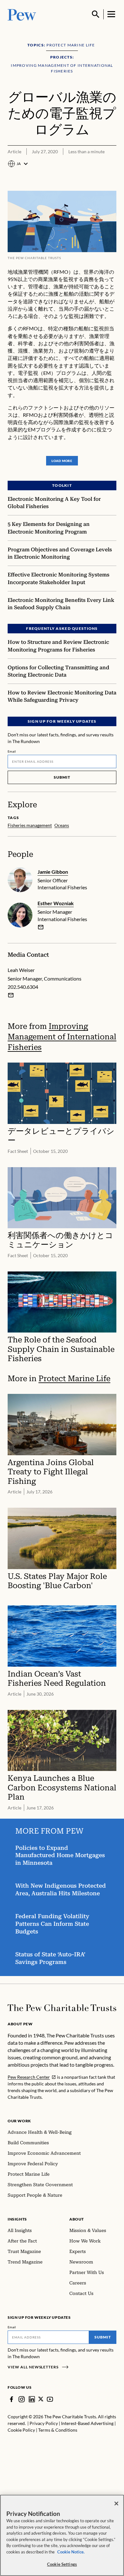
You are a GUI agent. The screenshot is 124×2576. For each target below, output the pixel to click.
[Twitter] (41, 2399)
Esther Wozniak (56, 903)
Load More (62, 461)
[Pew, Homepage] (22, 14)
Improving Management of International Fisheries (62, 1037)
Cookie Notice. (71, 2552)
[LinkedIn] (32, 2399)
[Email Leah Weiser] (11, 995)
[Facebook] (11, 2399)
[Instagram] (22, 2399)
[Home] (62, 2008)
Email (12, 751)
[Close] (116, 2504)
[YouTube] (50, 2399)
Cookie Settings (62, 2564)
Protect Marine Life (74, 1378)
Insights (17, 2219)
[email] (41, 927)
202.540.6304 (23, 987)
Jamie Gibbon (53, 872)
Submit (62, 777)
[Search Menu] (96, 14)
